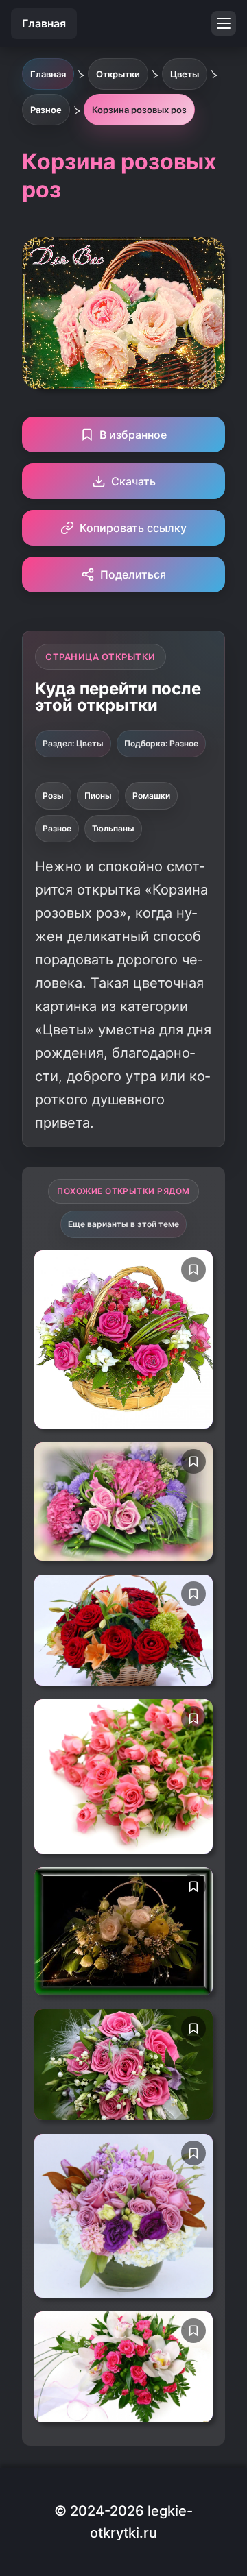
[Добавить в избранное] (193, 1269)
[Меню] (224, 23)
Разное (57, 828)
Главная (44, 23)
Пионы (98, 795)
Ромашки (151, 795)
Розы (53, 795)
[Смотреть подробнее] (123, 1339)
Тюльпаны (113, 828)
